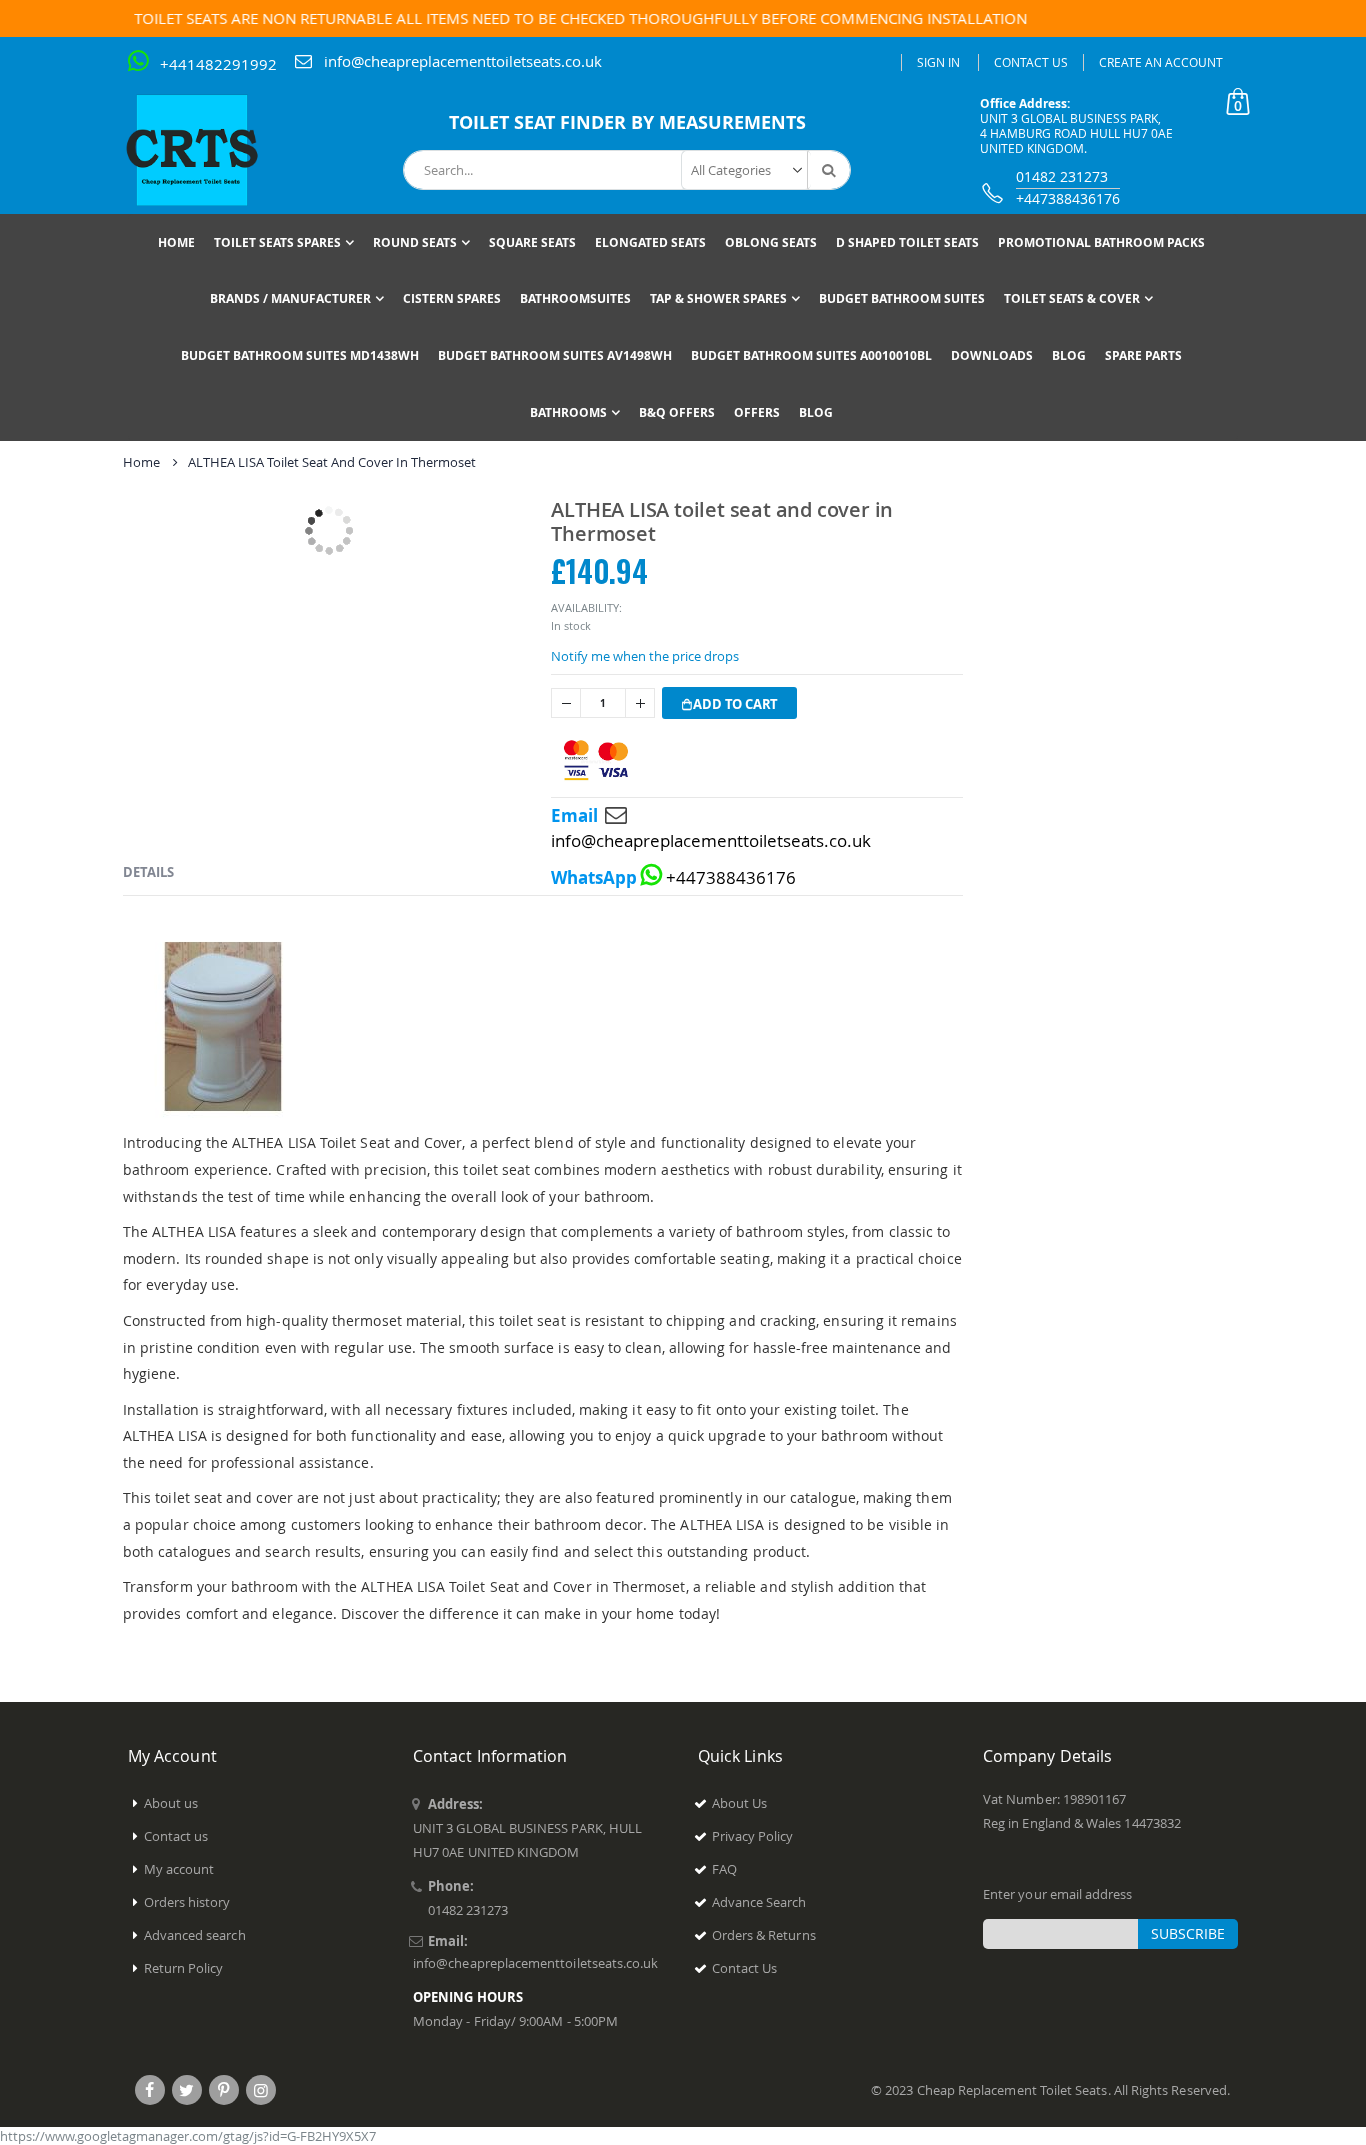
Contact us (176, 1836)
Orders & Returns (764, 1935)
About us (171, 1803)
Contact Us (1031, 62)
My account (179, 1869)
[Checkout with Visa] (596, 760)
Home (141, 462)
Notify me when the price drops (645, 656)
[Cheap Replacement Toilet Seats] (208, 150)
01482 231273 (1062, 176)
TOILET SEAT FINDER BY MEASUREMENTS (627, 122)
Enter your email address (1058, 1894)
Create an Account (1161, 62)
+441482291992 (218, 64)
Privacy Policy (753, 1836)
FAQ (724, 1869)
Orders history (187, 1902)
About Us (740, 1803)
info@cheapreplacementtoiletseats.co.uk (463, 61)
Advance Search (759, 1902)
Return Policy (184, 1968)
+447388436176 (1068, 198)
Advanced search (195, 1935)
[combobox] (627, 170)
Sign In (938, 62)
